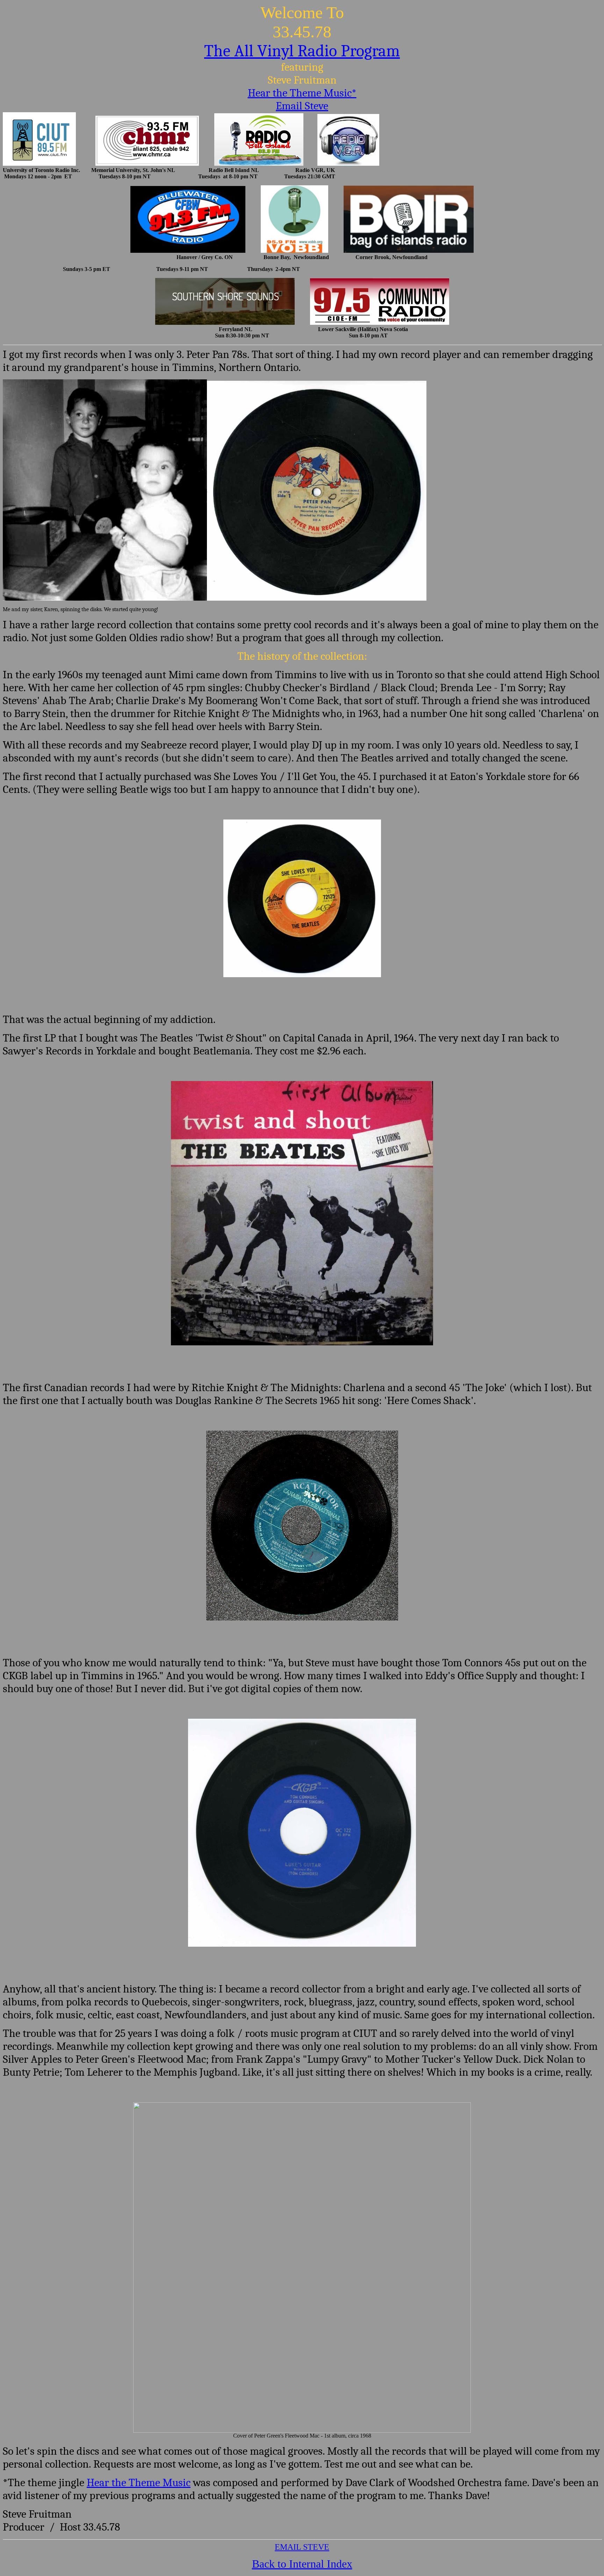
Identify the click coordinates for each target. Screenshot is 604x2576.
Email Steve (302, 106)
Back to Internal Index (302, 2564)
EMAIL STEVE (302, 2547)
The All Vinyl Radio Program (302, 51)
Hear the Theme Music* (302, 93)
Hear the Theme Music (139, 2482)
